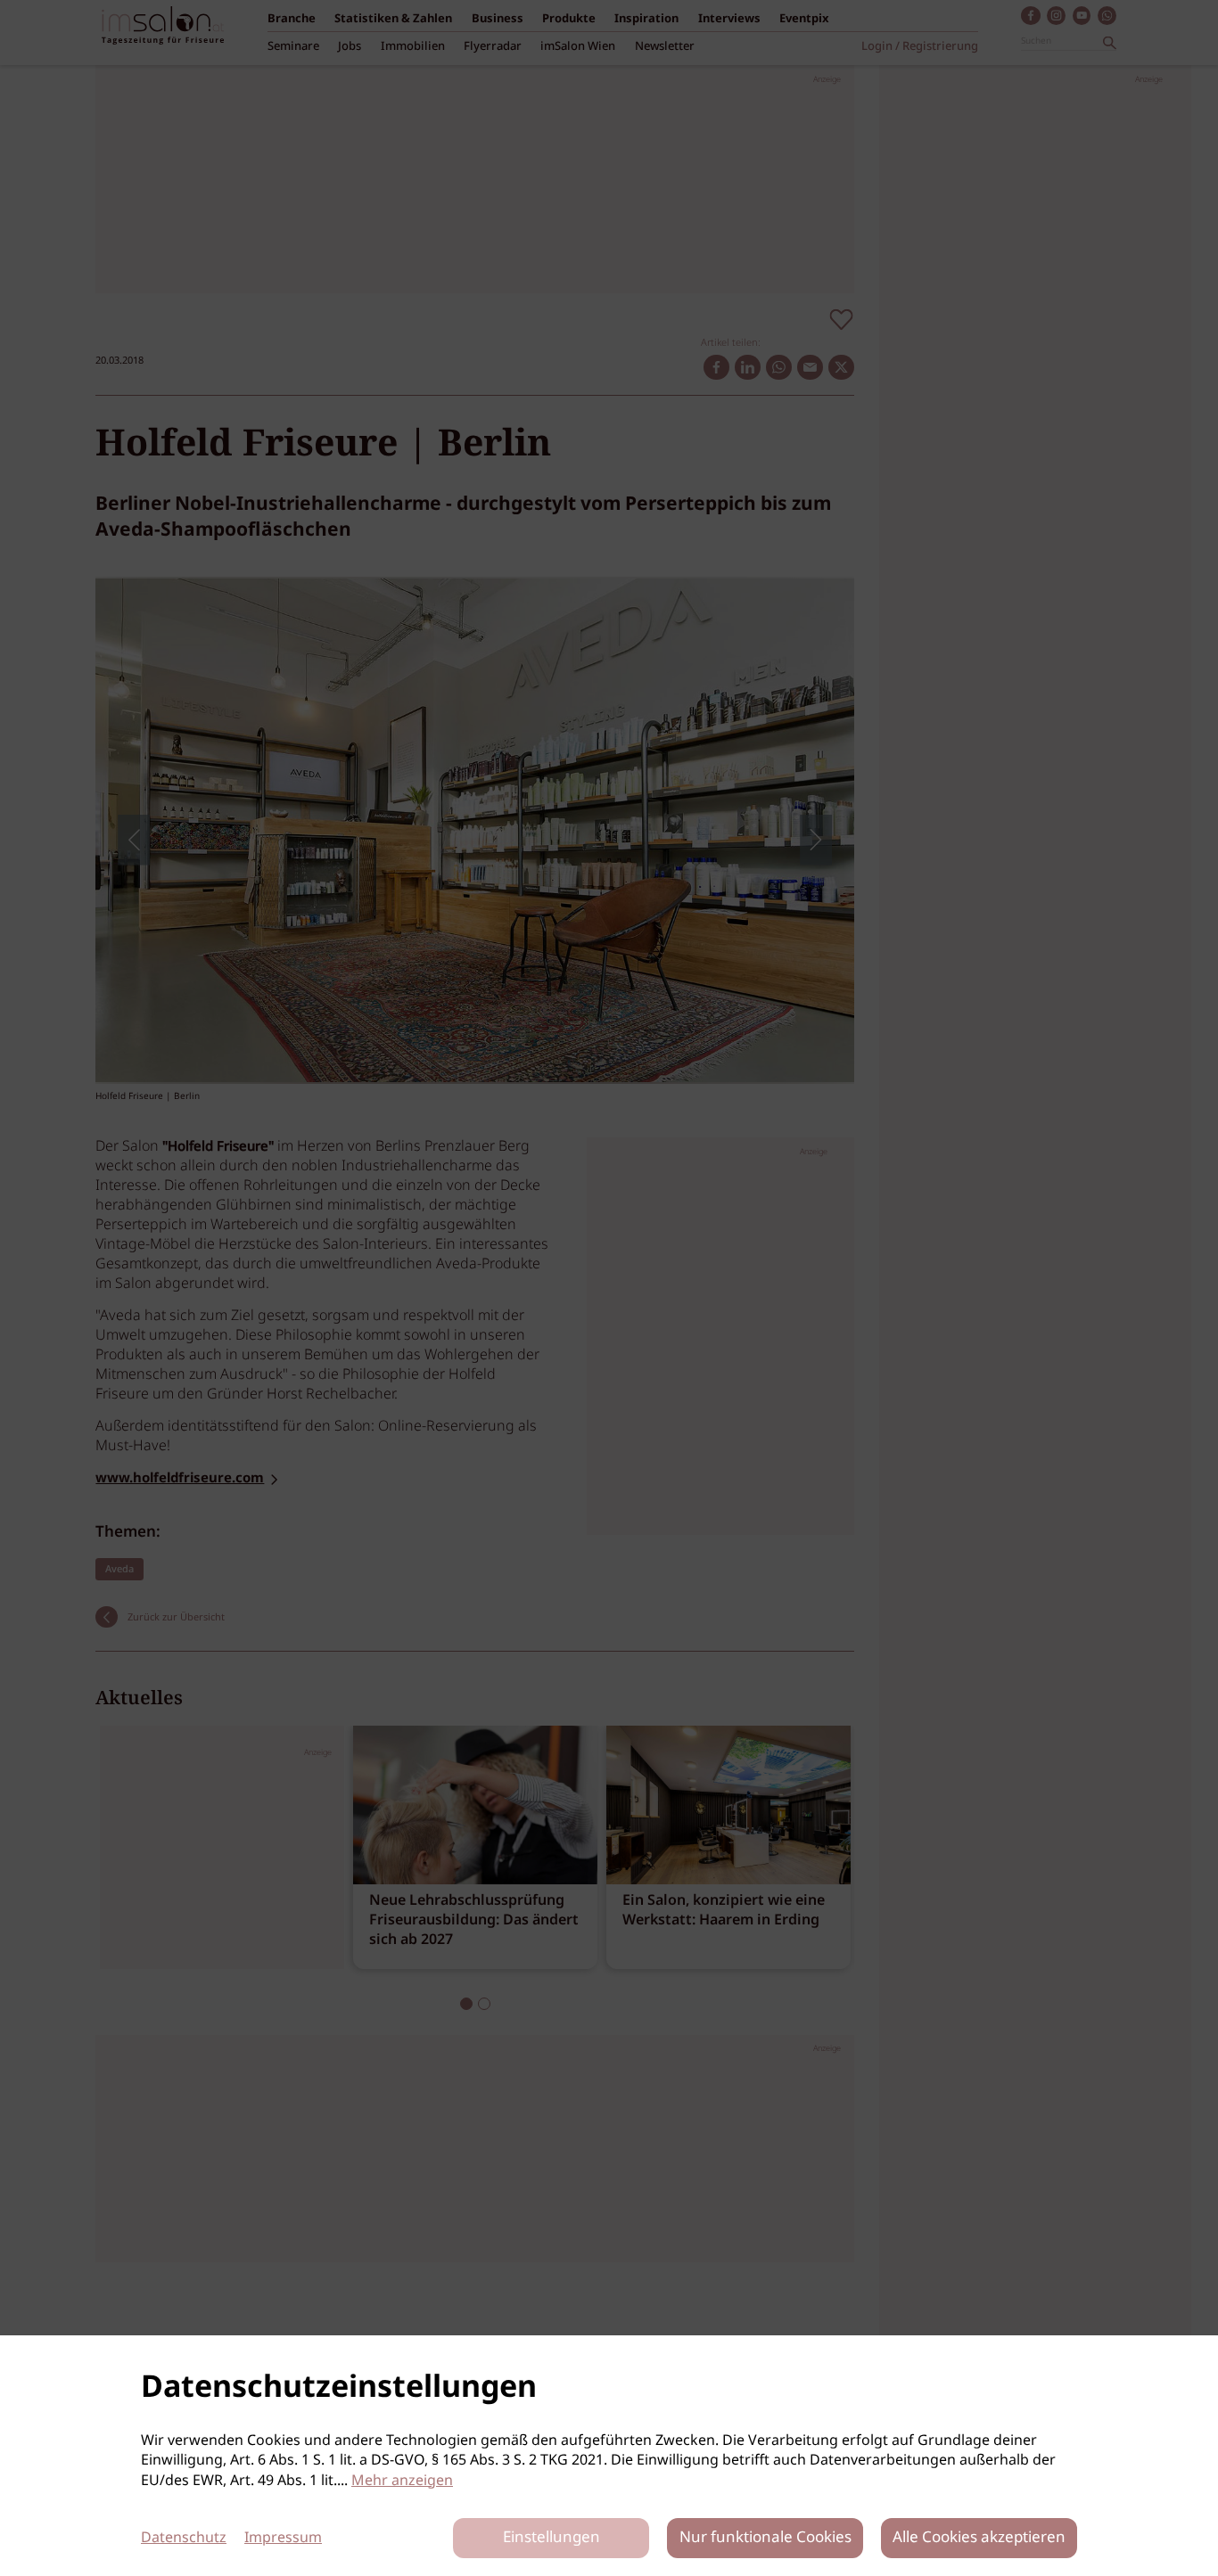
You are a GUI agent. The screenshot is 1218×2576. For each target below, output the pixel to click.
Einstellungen (551, 2538)
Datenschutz (184, 2538)
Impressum (283, 2538)
